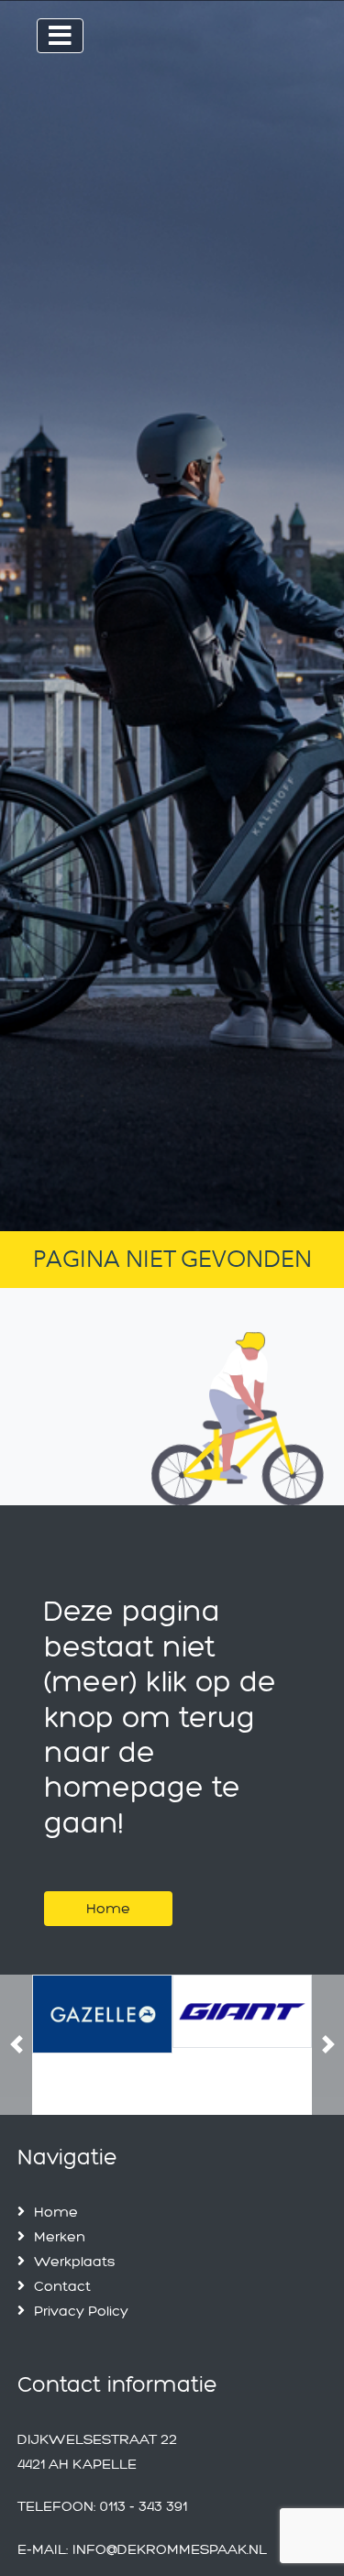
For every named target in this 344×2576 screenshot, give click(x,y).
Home (108, 1908)
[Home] (108, 1885)
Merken (60, 2236)
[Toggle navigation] (60, 36)
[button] (16, 2045)
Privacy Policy (81, 2311)
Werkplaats (75, 2261)
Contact (62, 2286)
